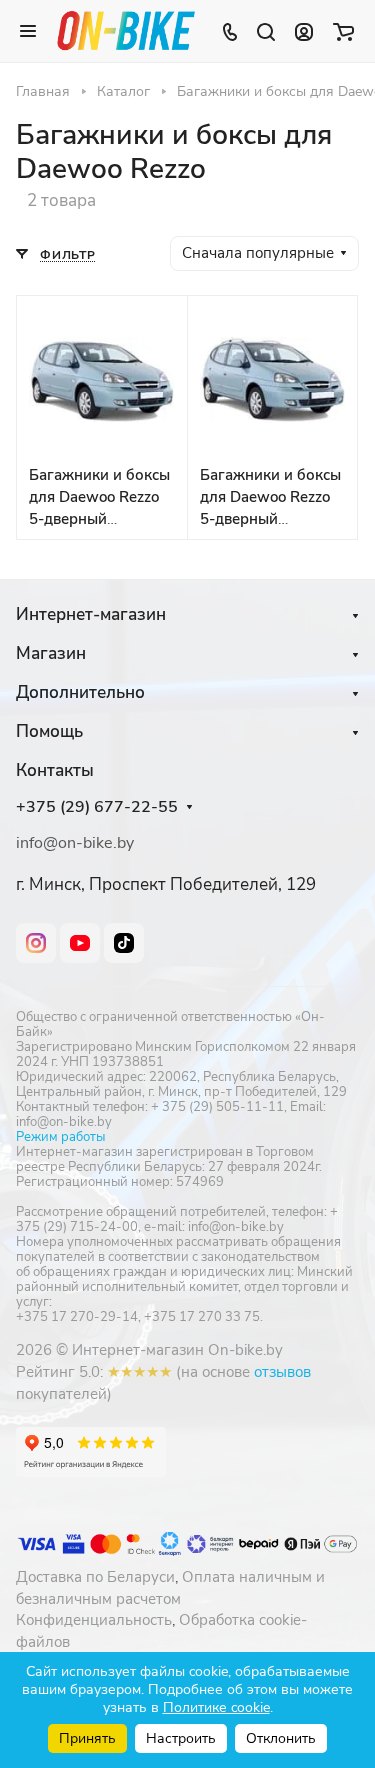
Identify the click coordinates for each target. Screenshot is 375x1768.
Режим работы (60, 1137)
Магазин (51, 653)
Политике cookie (216, 1707)
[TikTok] (124, 943)
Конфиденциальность (94, 1620)
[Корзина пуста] (343, 31)
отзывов (282, 1372)
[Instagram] (36, 943)
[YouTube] (80, 943)
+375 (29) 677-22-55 (97, 807)
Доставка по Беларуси (95, 1577)
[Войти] (304, 31)
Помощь (49, 731)
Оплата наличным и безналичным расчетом (170, 1588)
